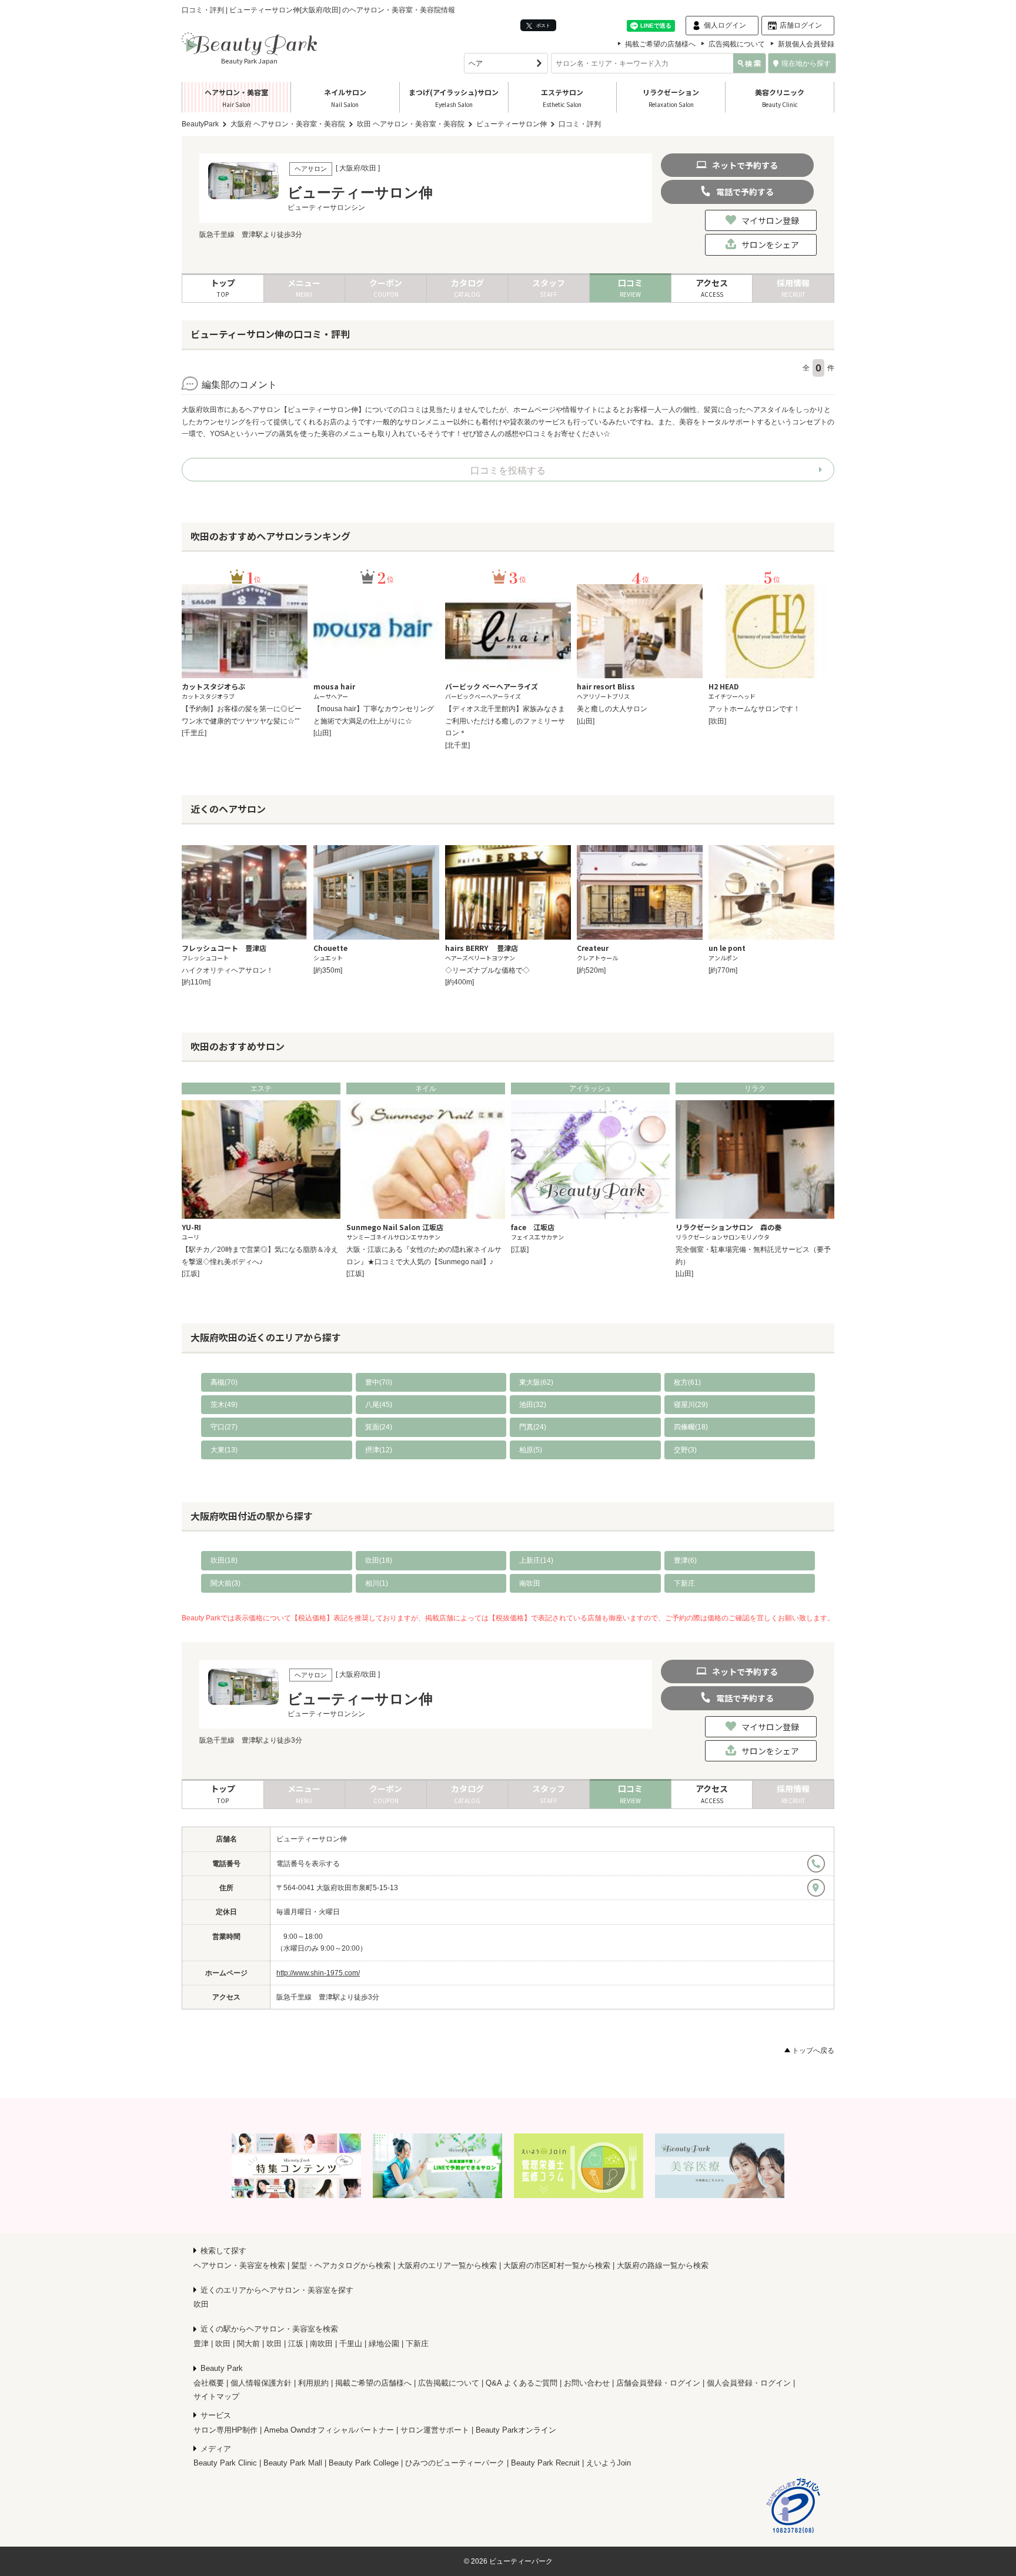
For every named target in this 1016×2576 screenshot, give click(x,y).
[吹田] (717, 721)
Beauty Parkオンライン (516, 2430)
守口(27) (224, 1427)
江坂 (296, 2344)
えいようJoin (609, 2463)
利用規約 (313, 2383)
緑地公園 (384, 2344)
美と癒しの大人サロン (612, 709)
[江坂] (190, 1274)
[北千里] (457, 745)
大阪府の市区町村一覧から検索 (557, 2265)
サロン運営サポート (435, 2430)
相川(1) (377, 1583)
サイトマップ (216, 2396)
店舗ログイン (801, 25)
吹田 (201, 2304)
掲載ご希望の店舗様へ (660, 44)
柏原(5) (531, 1450)
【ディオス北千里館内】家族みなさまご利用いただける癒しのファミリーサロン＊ (505, 721)
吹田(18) (224, 1560)
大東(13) (224, 1450)
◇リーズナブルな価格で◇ (487, 970)
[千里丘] (194, 733)
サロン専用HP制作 (225, 2430)
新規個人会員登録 (806, 44)
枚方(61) (687, 1382)
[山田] (322, 733)
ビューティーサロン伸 (312, 1839)
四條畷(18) (691, 1427)
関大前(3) (225, 1583)
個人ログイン (725, 25)
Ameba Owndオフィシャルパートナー (329, 2430)
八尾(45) (379, 1405)
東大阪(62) (536, 1382)
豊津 (201, 2344)
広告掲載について (737, 44)
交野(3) (685, 1450)
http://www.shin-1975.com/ (318, 1973)
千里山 (351, 2344)
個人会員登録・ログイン (749, 2383)
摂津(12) (379, 1450)
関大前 (248, 2344)
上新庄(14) (536, 1560)
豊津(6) (685, 1560)
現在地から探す (806, 63)
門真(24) (533, 1427)
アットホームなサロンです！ (754, 709)
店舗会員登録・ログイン (658, 2383)
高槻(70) (224, 1382)
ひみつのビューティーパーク (455, 2463)
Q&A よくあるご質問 (522, 2383)
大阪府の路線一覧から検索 (663, 2265)
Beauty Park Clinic (225, 2463)
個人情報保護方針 (261, 2383)
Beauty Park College (364, 2463)
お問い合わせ (587, 2383)
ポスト (543, 25)
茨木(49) (224, 1405)
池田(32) (533, 1405)
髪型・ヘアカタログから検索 (341, 2265)
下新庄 (684, 1583)
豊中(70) (379, 1382)
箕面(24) (379, 1427)
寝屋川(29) (691, 1405)
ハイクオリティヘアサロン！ (228, 970)
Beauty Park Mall (293, 2463)
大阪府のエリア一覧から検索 (447, 2265)
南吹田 (530, 1583)
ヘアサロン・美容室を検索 (239, 2265)
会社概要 (209, 2383)
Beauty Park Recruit (545, 2463)
